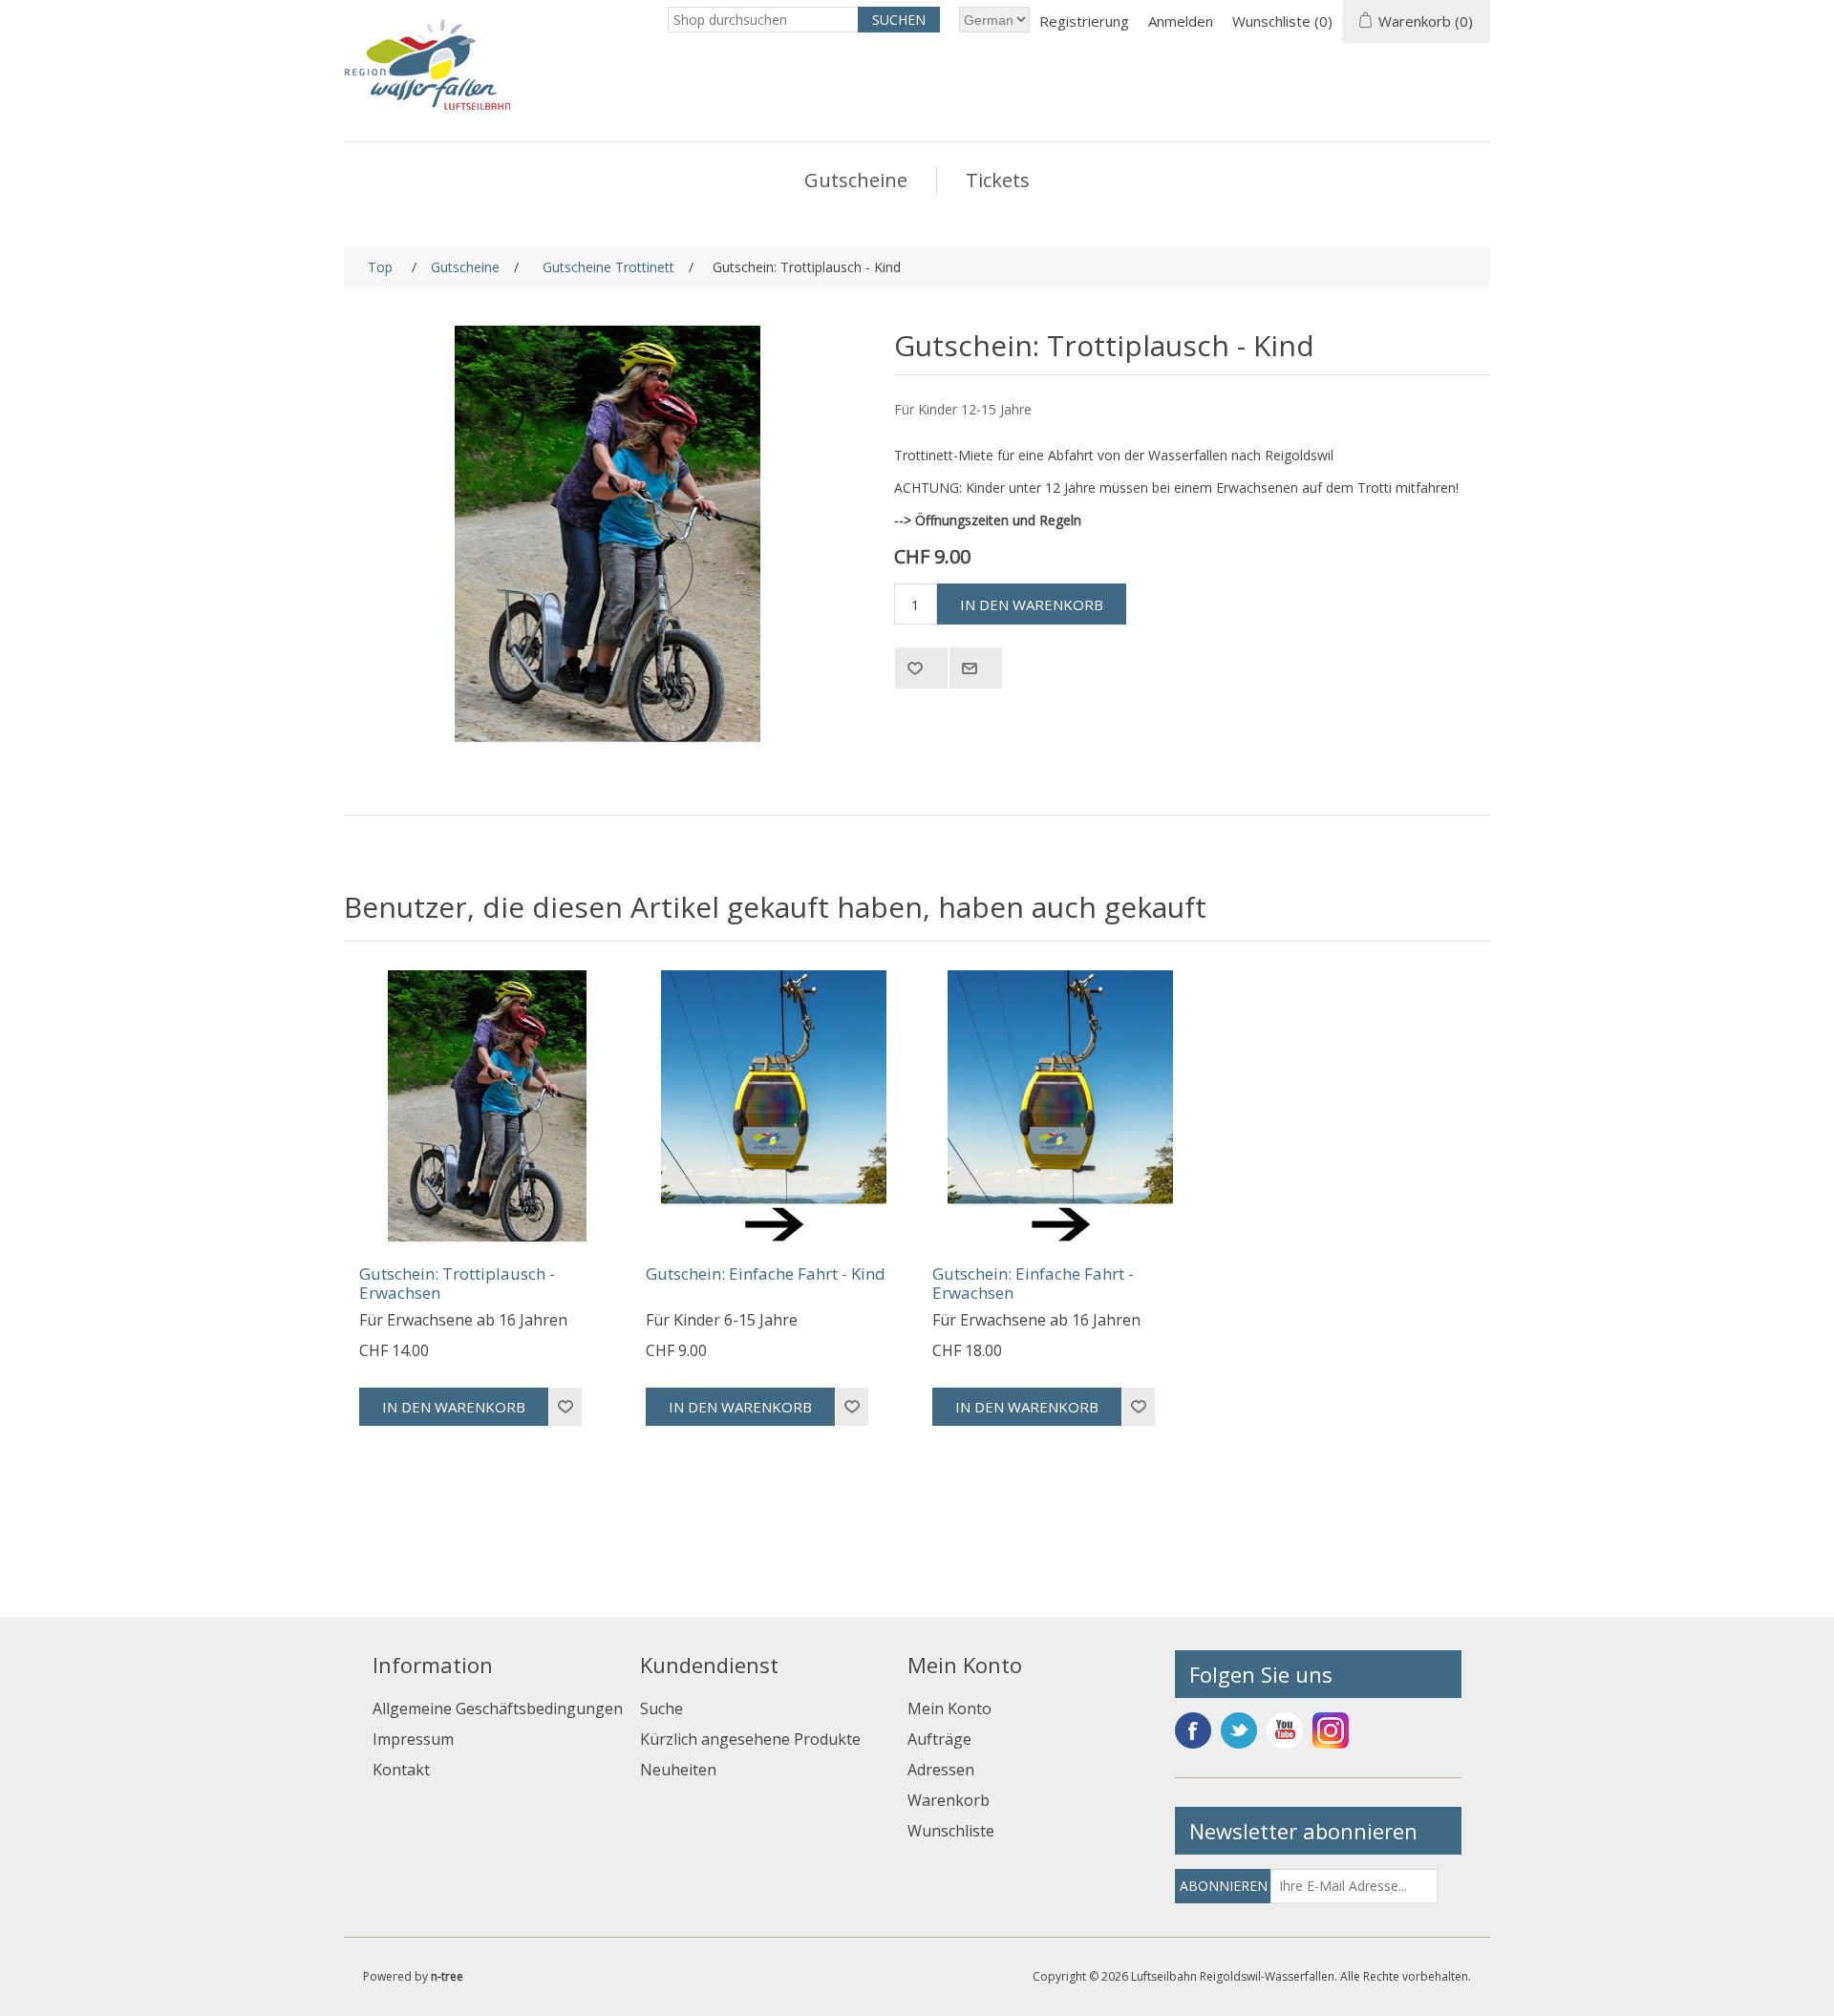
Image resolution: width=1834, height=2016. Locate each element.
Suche (661, 1708)
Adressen (941, 1770)
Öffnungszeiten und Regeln (998, 520)
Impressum (413, 1739)
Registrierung (1084, 21)
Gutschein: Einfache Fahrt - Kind (766, 1274)
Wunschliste (951, 1831)
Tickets (998, 180)
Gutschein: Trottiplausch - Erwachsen (457, 1284)
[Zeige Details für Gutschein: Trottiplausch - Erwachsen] (487, 1108)
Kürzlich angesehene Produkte (750, 1739)
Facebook (1193, 1730)
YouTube (1285, 1730)
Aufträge (939, 1739)
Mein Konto (949, 1708)
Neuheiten (678, 1770)
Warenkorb (949, 1800)
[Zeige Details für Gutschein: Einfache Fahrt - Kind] (774, 1108)
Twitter (1239, 1730)
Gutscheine (856, 180)
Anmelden (1181, 21)
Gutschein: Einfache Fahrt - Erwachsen (1033, 1284)
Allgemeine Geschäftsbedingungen (498, 1708)
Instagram (1331, 1730)
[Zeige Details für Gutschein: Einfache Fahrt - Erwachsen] (1060, 1108)
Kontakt (401, 1770)
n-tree (447, 1976)
